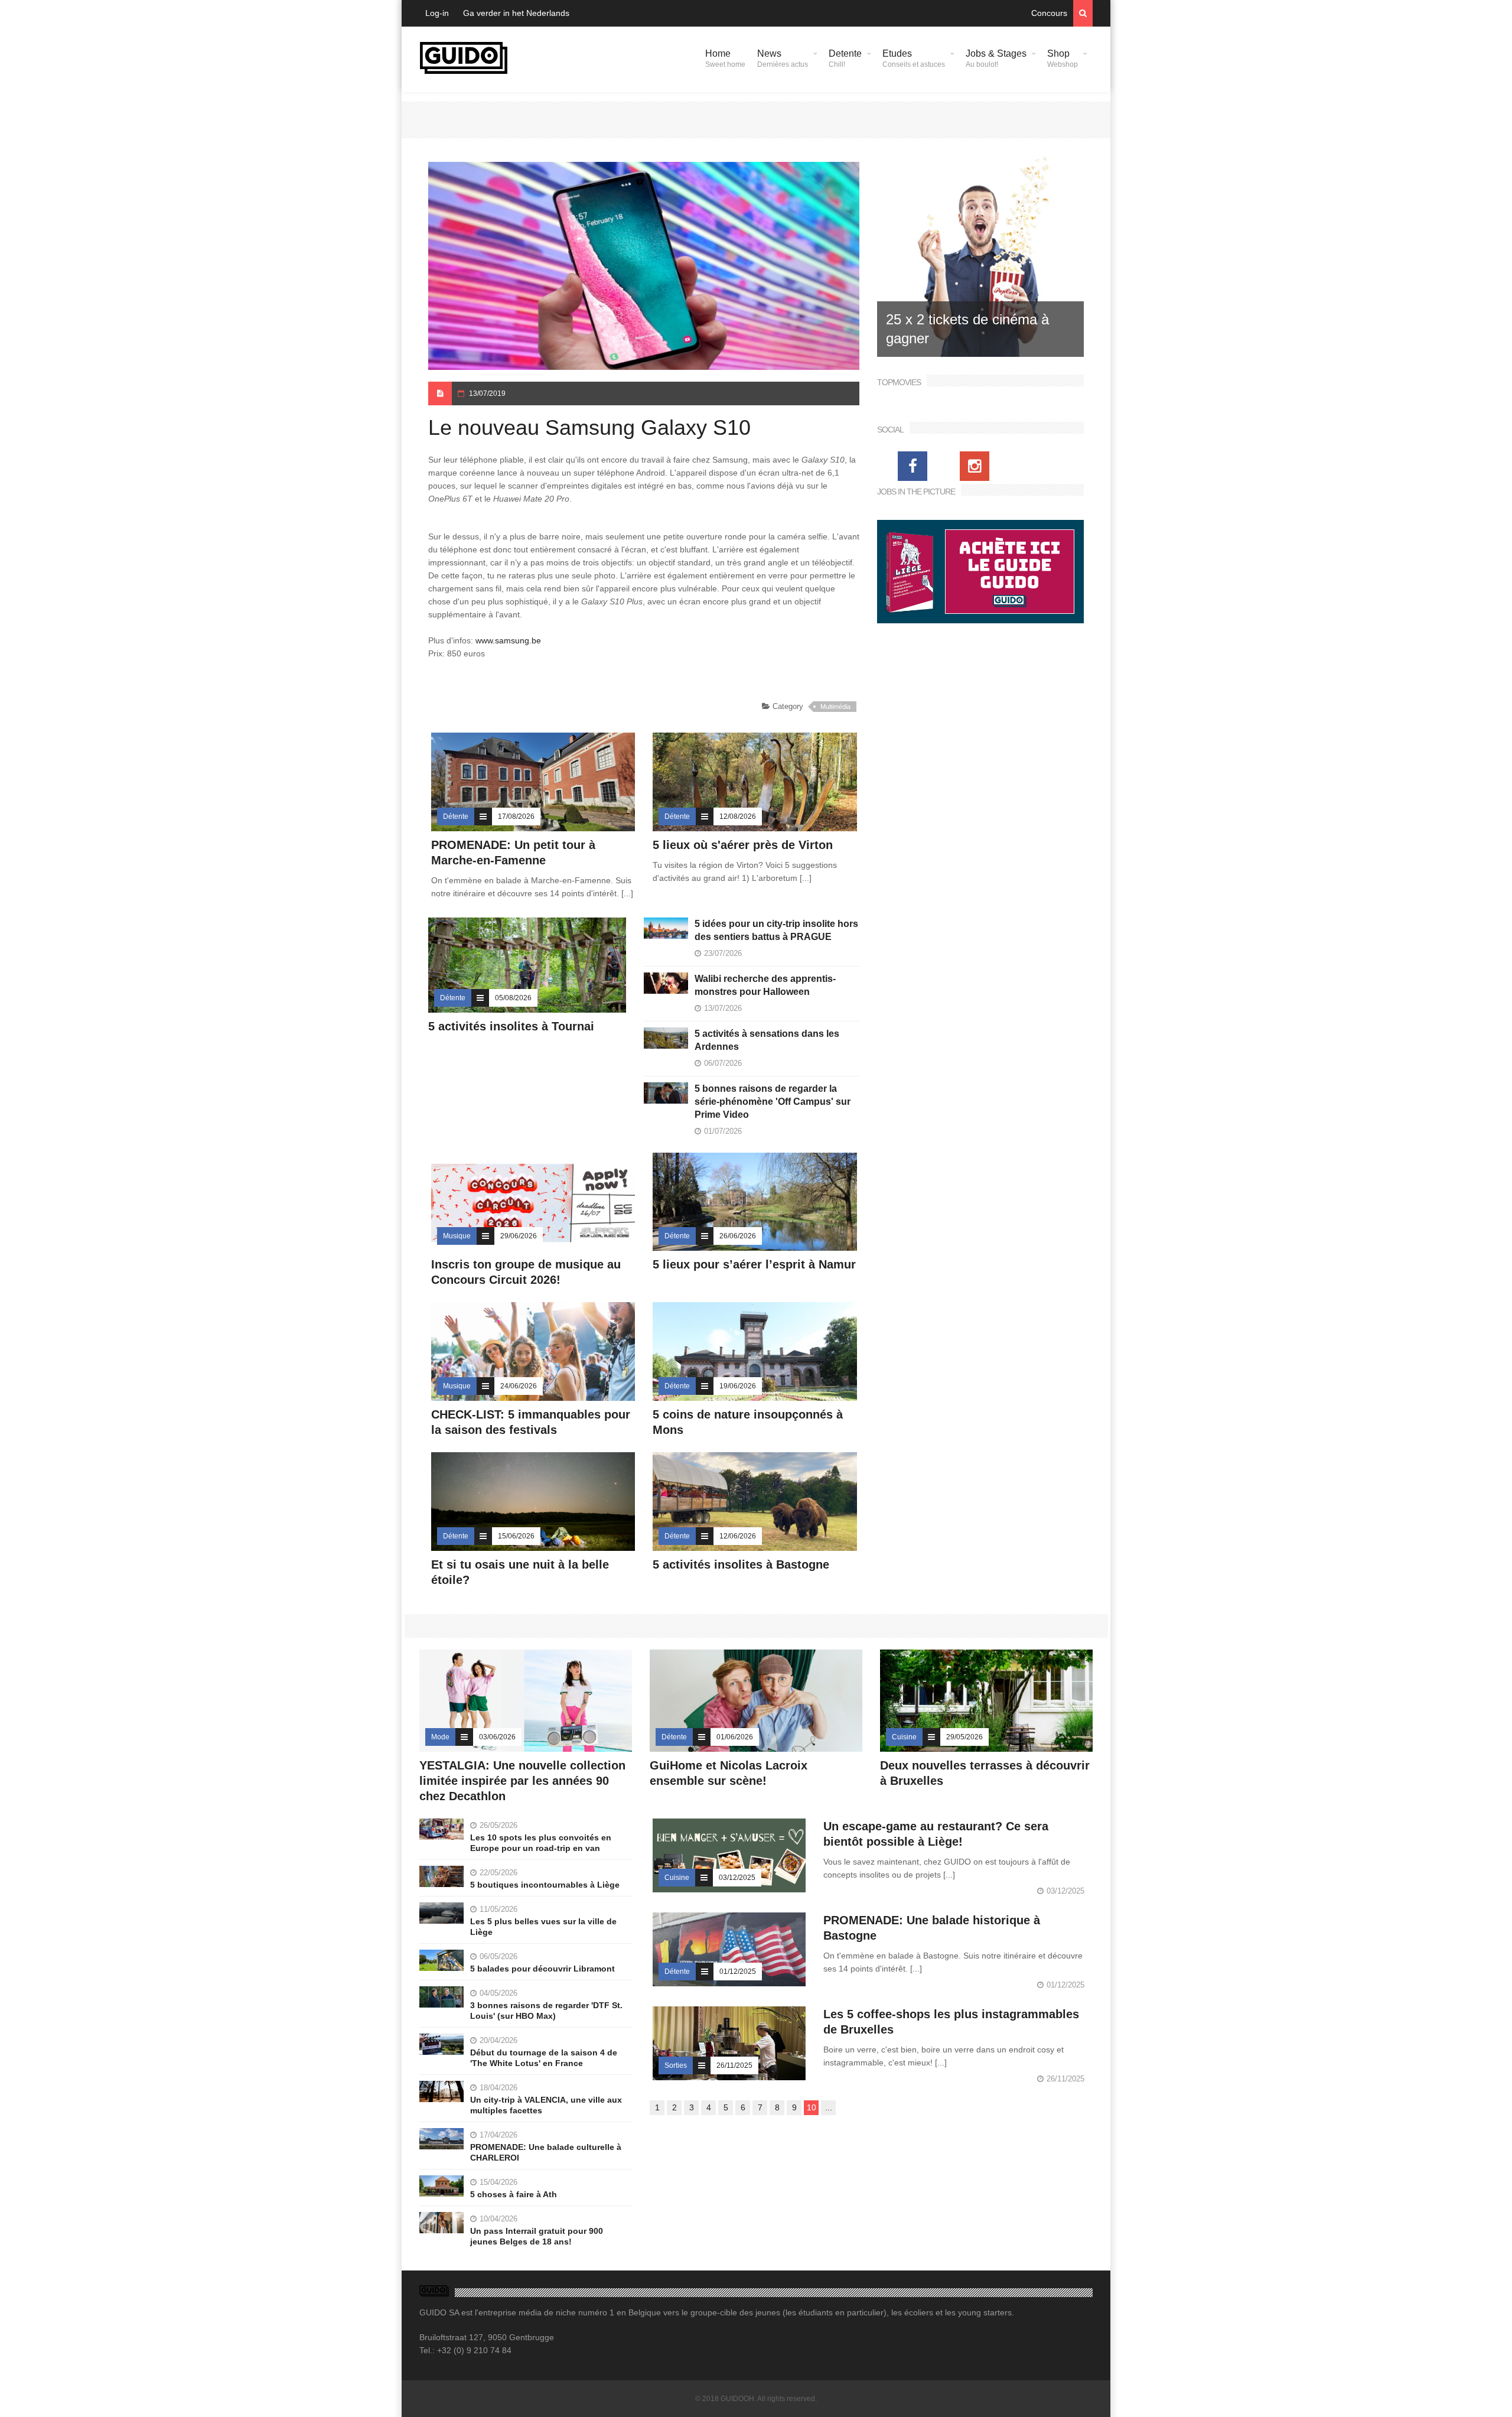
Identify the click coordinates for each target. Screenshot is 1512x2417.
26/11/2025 (734, 2065)
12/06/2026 (738, 1536)
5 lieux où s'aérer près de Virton (743, 845)
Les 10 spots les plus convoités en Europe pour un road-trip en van (541, 1843)
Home (725, 58)
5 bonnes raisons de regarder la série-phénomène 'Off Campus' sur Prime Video (773, 1102)
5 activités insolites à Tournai (511, 1026)
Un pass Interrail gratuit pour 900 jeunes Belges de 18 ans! (537, 2236)
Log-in (437, 13)
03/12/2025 (737, 1878)
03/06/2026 (497, 1737)
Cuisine (904, 1737)
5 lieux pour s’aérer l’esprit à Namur (754, 1264)
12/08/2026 (738, 816)
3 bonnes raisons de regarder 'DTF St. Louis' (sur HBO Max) (546, 2011)
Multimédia (835, 707)
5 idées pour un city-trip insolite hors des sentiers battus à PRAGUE (776, 930)
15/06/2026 (516, 1536)
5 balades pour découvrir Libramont (542, 1969)
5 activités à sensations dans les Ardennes (767, 1040)
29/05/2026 (964, 1737)
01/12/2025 (738, 1972)
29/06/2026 (519, 1236)
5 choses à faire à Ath (514, 2194)
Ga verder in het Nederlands (516, 13)
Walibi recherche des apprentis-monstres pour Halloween (765, 985)
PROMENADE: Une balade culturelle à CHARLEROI (546, 2152)
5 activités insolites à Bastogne (741, 1564)
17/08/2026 (516, 816)
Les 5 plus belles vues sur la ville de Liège (543, 1927)
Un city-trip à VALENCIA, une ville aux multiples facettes (546, 2105)
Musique (457, 1236)
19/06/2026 (738, 1386)
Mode (440, 1737)
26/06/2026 (738, 1236)
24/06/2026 (519, 1386)
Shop (1063, 58)
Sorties (676, 2065)
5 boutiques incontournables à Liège (545, 1885)
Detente (845, 58)
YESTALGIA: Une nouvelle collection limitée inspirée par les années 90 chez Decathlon (522, 1781)
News (783, 58)
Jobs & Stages (996, 58)
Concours (1049, 13)
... (829, 2107)
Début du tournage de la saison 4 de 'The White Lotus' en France (544, 2058)
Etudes (914, 58)
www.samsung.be (508, 640)
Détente (456, 816)
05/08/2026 (513, 998)
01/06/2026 (735, 1737)
